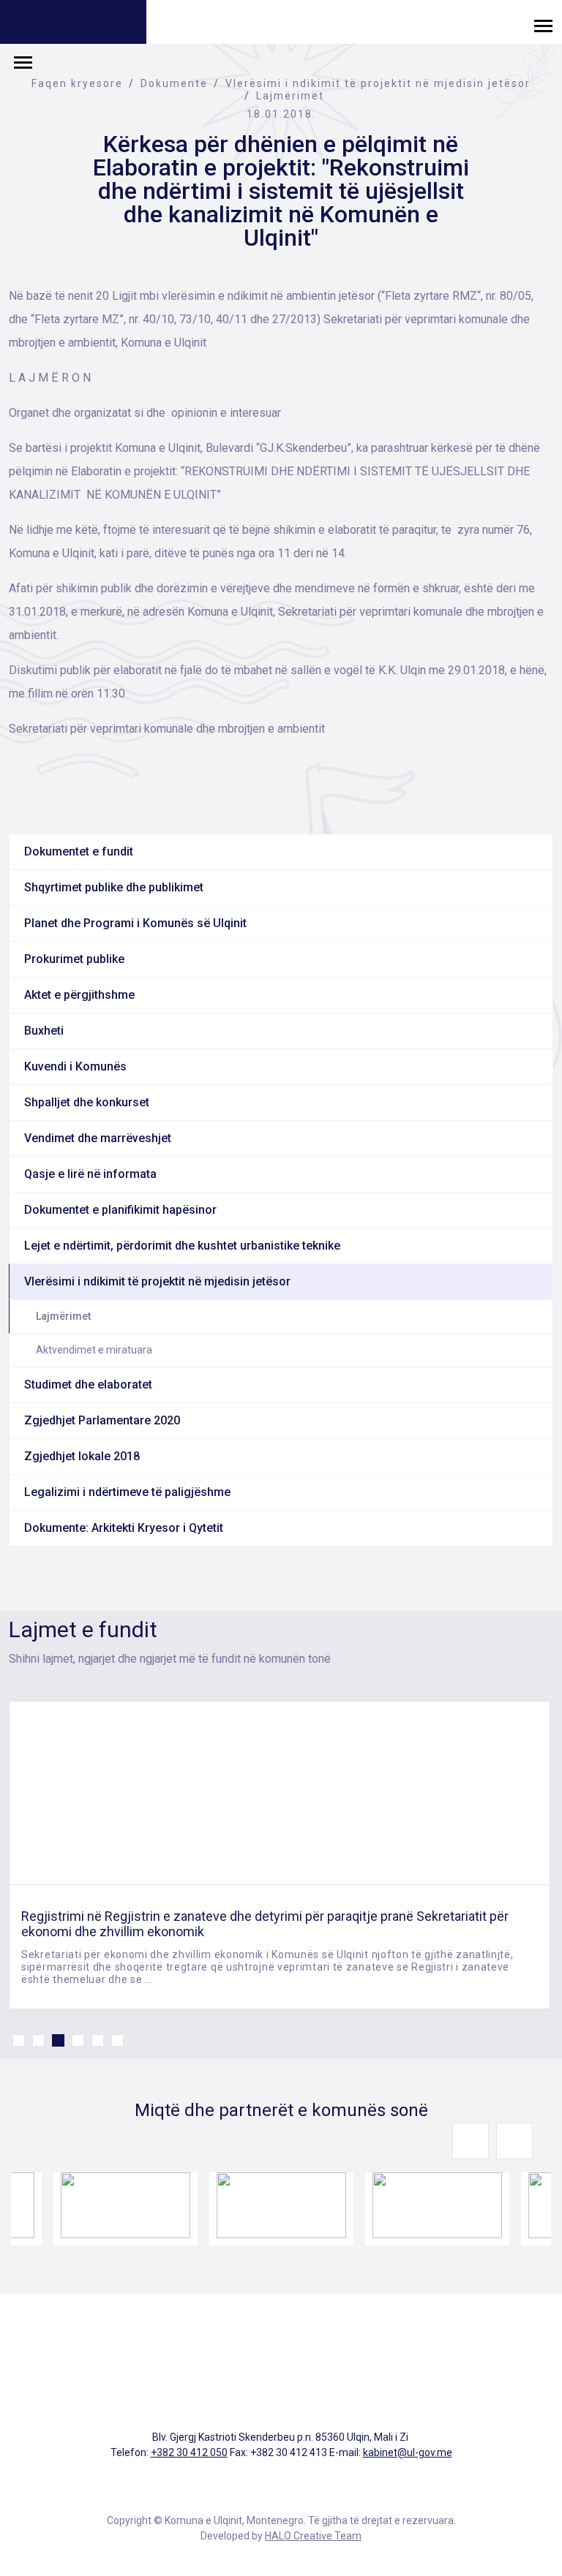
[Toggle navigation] (543, 25)
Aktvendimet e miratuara (94, 1350)
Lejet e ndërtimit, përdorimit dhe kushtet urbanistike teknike (182, 1246)
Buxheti (44, 1031)
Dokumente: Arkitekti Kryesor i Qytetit (124, 1528)
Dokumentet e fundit (79, 851)
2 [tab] (38, 2040)
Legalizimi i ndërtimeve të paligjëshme (127, 1492)
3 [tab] (58, 2040)
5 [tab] (98, 2040)
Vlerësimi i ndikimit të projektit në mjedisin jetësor (378, 83)
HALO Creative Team (313, 2536)
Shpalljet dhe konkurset (87, 1102)
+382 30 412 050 (189, 2452)
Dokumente (174, 83)
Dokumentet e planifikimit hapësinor (120, 1210)
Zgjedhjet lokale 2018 (82, 1456)
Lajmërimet (290, 96)
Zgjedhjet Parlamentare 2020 (102, 1420)
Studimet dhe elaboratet (88, 1385)
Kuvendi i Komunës (75, 1066)
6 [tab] (117, 2040)
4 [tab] (78, 2040)
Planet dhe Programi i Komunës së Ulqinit (135, 923)
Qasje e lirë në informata (90, 1174)
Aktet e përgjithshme (79, 995)
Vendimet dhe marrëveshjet (98, 1138)
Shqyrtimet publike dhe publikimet (114, 887)
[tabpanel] (280, 1855)
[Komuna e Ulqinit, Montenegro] (73, 24)
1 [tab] (19, 2040)
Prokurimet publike (74, 959)
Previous (471, 2141)
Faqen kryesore (77, 83)
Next (514, 2141)
